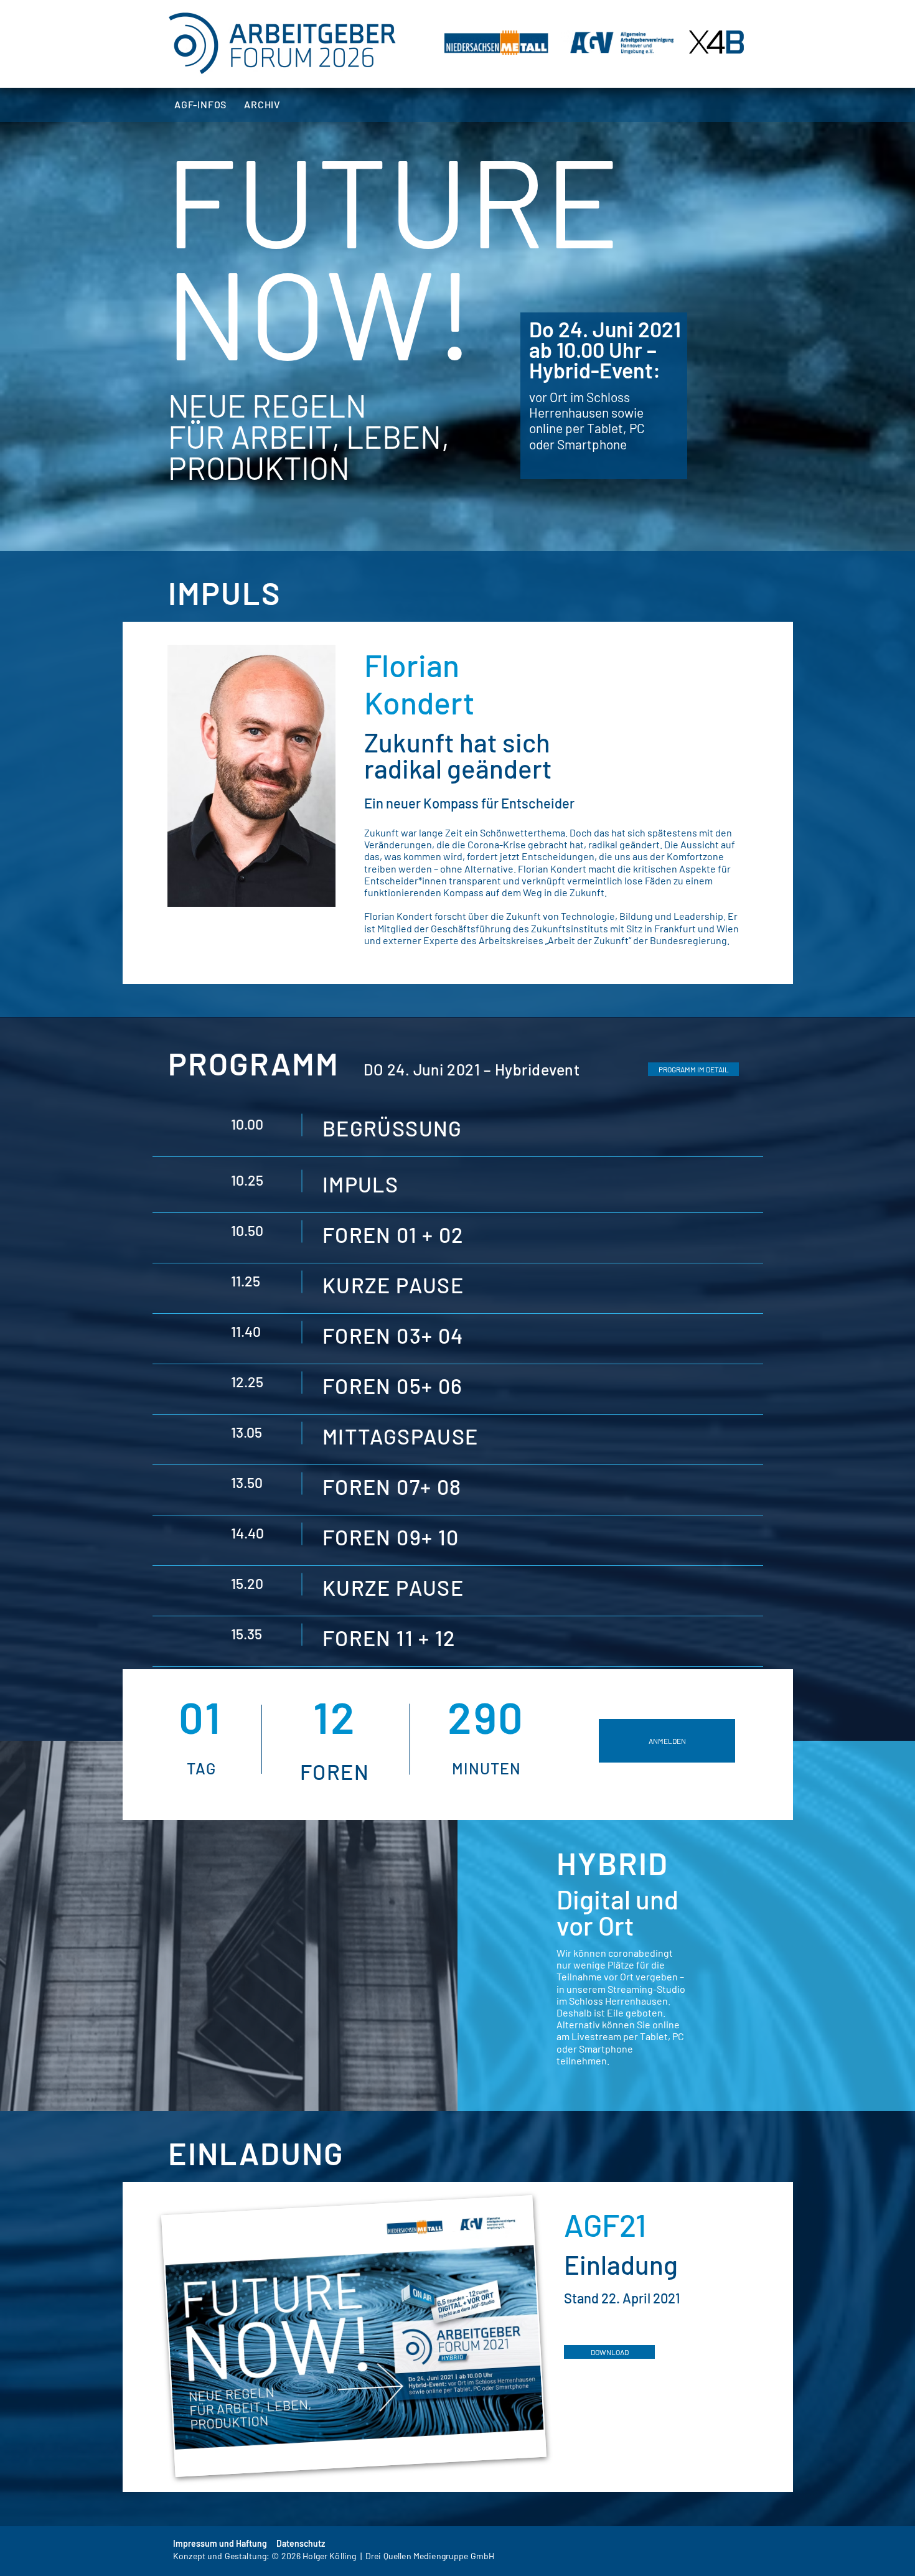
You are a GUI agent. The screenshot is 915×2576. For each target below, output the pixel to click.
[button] (693, 1069)
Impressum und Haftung (220, 2543)
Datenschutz (301, 2543)
